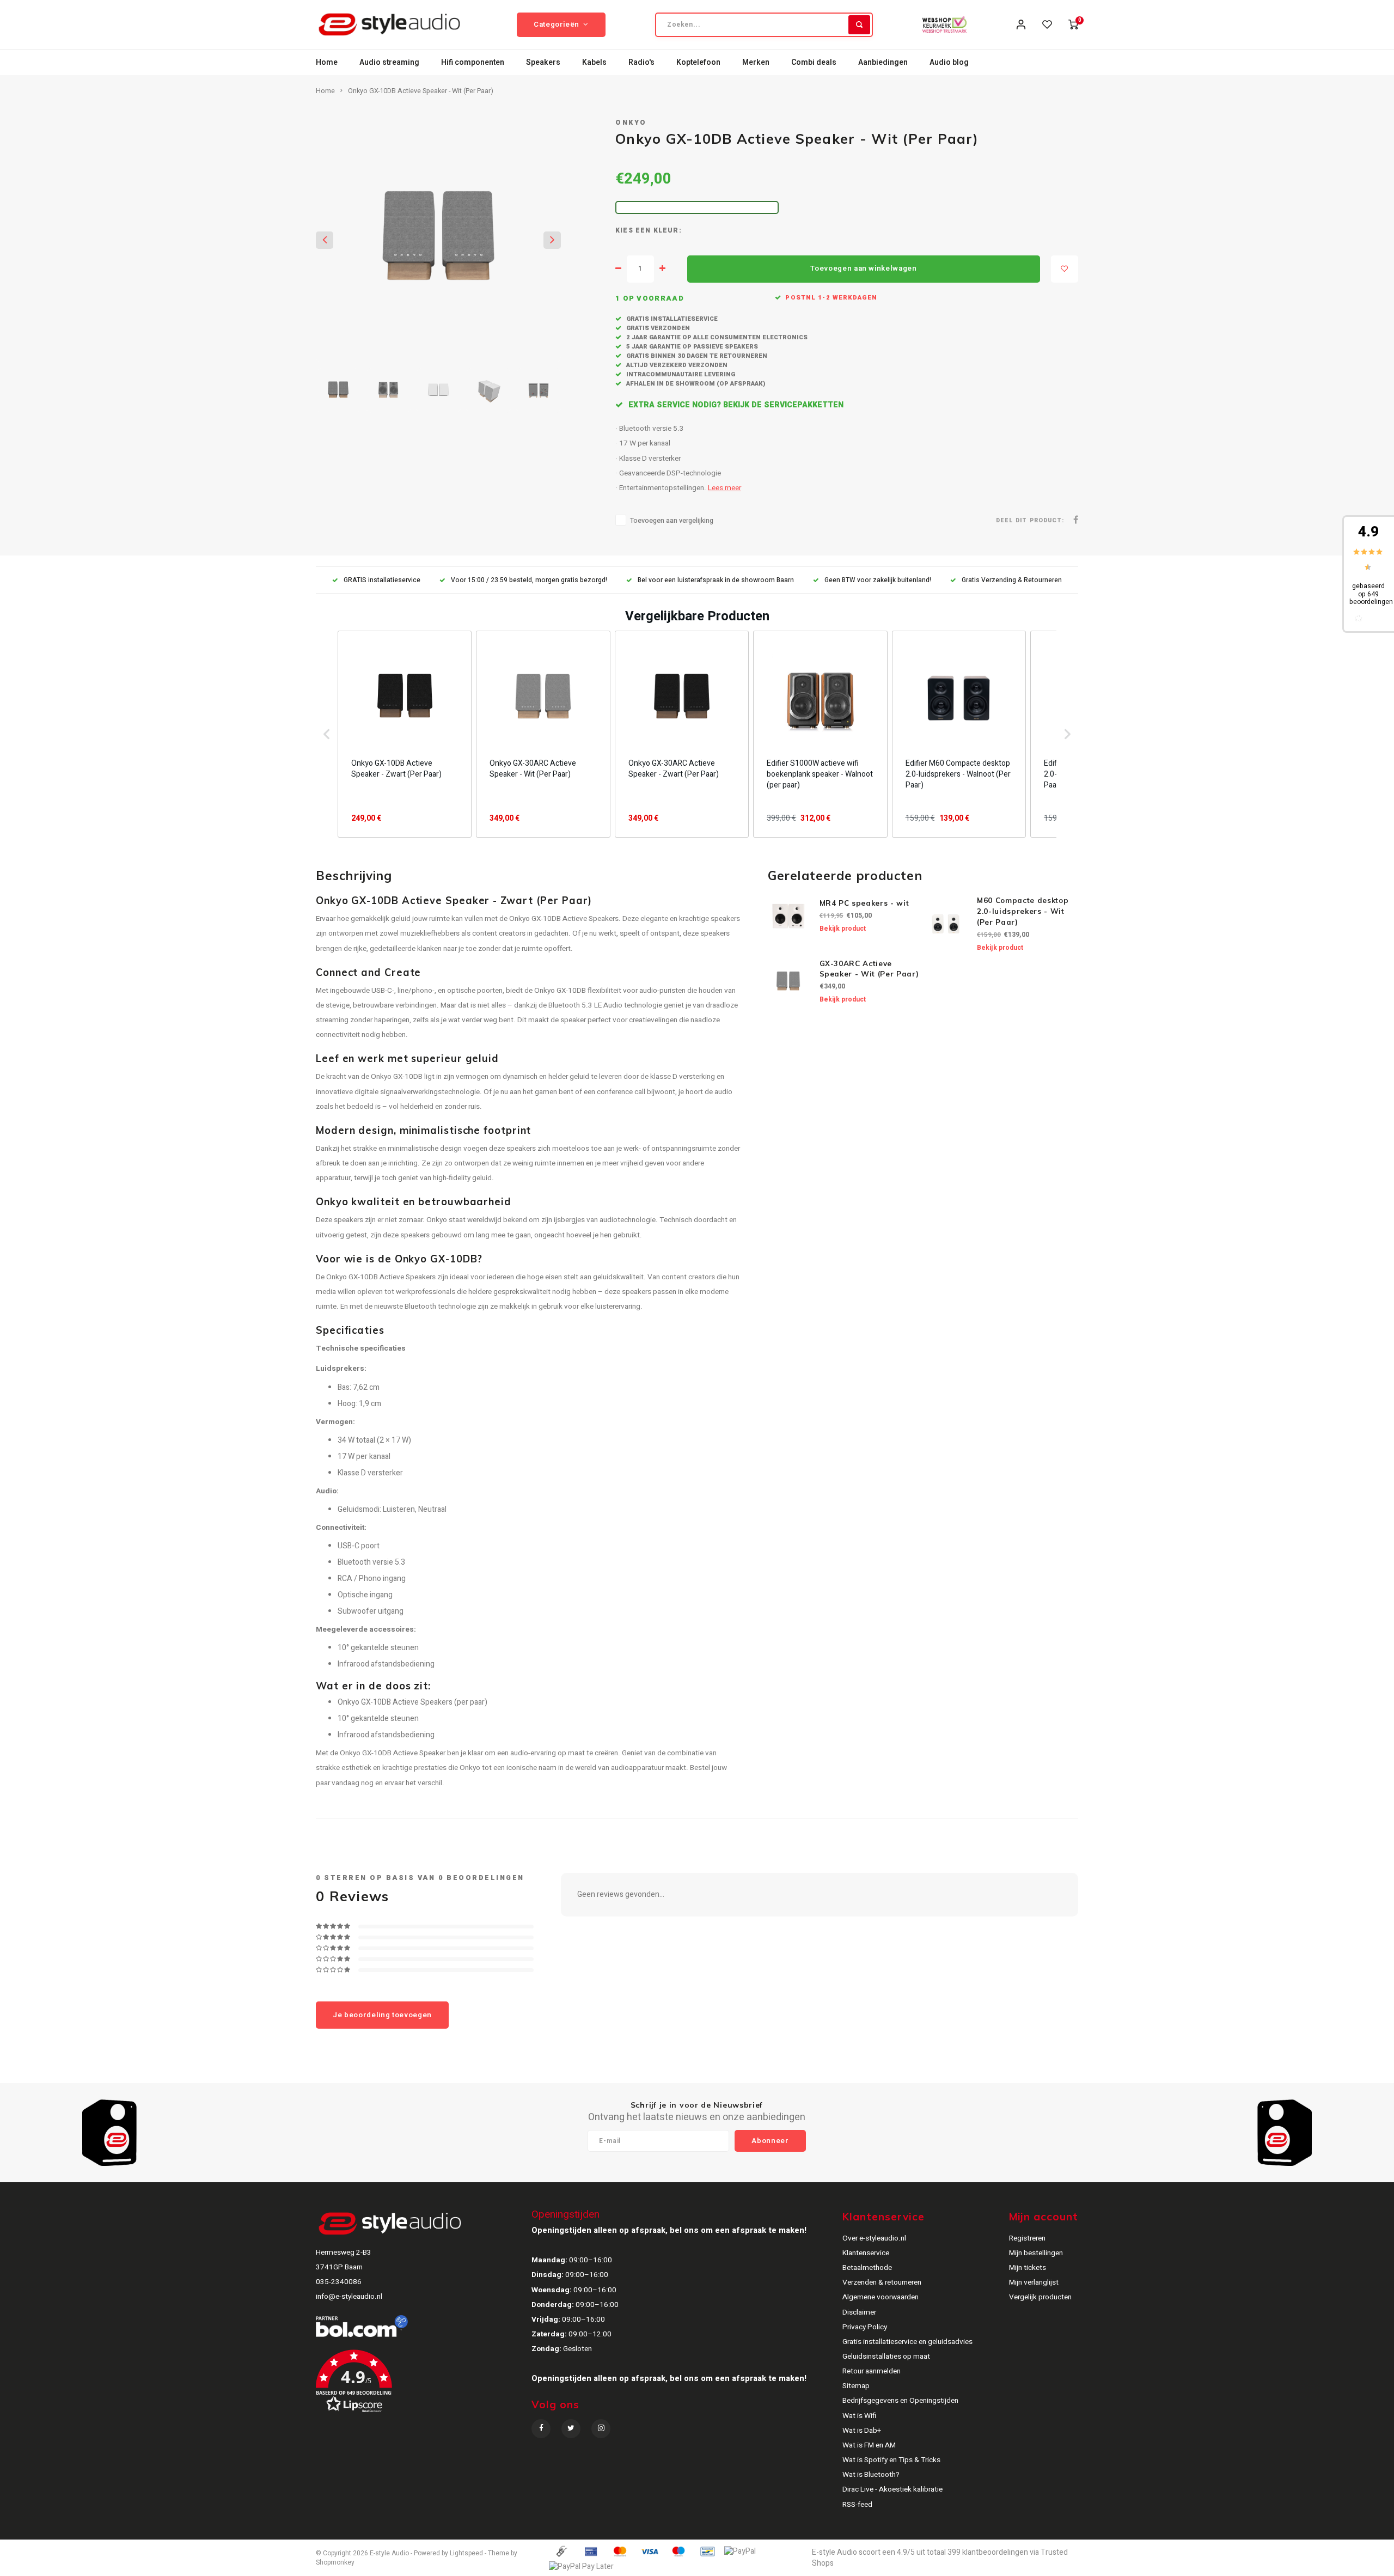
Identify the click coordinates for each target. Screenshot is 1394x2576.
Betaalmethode (867, 2268)
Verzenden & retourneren (882, 2282)
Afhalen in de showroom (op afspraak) (695, 384)
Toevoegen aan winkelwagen (864, 268)
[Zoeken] (859, 25)
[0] (1073, 25)
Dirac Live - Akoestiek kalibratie (892, 2489)
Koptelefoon (698, 62)
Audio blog (949, 62)
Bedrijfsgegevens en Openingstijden (900, 2401)
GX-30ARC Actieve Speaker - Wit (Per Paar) (869, 969)
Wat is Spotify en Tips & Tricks (891, 2460)
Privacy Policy (865, 2327)
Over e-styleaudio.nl (874, 2238)
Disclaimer (859, 2312)
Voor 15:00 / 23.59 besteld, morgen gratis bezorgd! (529, 580)
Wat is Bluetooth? (871, 2475)
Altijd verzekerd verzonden (676, 365)
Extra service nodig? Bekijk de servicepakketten (735, 405)
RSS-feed (857, 2505)
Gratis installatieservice (671, 319)
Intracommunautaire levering (680, 374)
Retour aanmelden (872, 2371)
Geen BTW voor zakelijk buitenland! (878, 580)
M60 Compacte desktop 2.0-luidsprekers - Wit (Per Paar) (1023, 911)
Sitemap (856, 2386)
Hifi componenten (473, 62)
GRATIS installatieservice (382, 580)
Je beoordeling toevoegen (382, 2015)
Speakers (543, 62)
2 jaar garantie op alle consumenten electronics (716, 337)
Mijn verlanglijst (1034, 2282)
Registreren (1027, 2238)
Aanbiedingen (883, 62)
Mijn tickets (1028, 2268)
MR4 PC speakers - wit (864, 903)
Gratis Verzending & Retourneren (1012, 580)
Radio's (641, 62)
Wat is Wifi (860, 2416)
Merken (756, 62)
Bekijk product (843, 929)
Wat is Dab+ (862, 2431)
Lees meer (724, 488)
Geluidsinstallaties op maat (886, 2357)
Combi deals (814, 62)
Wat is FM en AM (869, 2445)
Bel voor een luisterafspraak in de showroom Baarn (716, 580)
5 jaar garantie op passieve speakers (691, 347)
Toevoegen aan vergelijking (672, 521)
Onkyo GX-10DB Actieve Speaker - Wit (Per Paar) (421, 91)
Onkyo (631, 123)
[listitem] (405, 734)
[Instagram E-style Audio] (601, 2429)
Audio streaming (389, 62)
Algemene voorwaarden (881, 2297)
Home (327, 62)
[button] (327, 734)
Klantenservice (866, 2253)
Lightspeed (466, 2553)
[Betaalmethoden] (561, 2551)
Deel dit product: (1030, 520)
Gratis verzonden (657, 328)
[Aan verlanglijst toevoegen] (1065, 269)
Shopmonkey (335, 2563)
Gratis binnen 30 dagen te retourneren (696, 356)
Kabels (594, 62)
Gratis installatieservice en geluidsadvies (907, 2342)
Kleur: (668, 231)
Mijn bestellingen (1036, 2253)
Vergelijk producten (1040, 2297)
